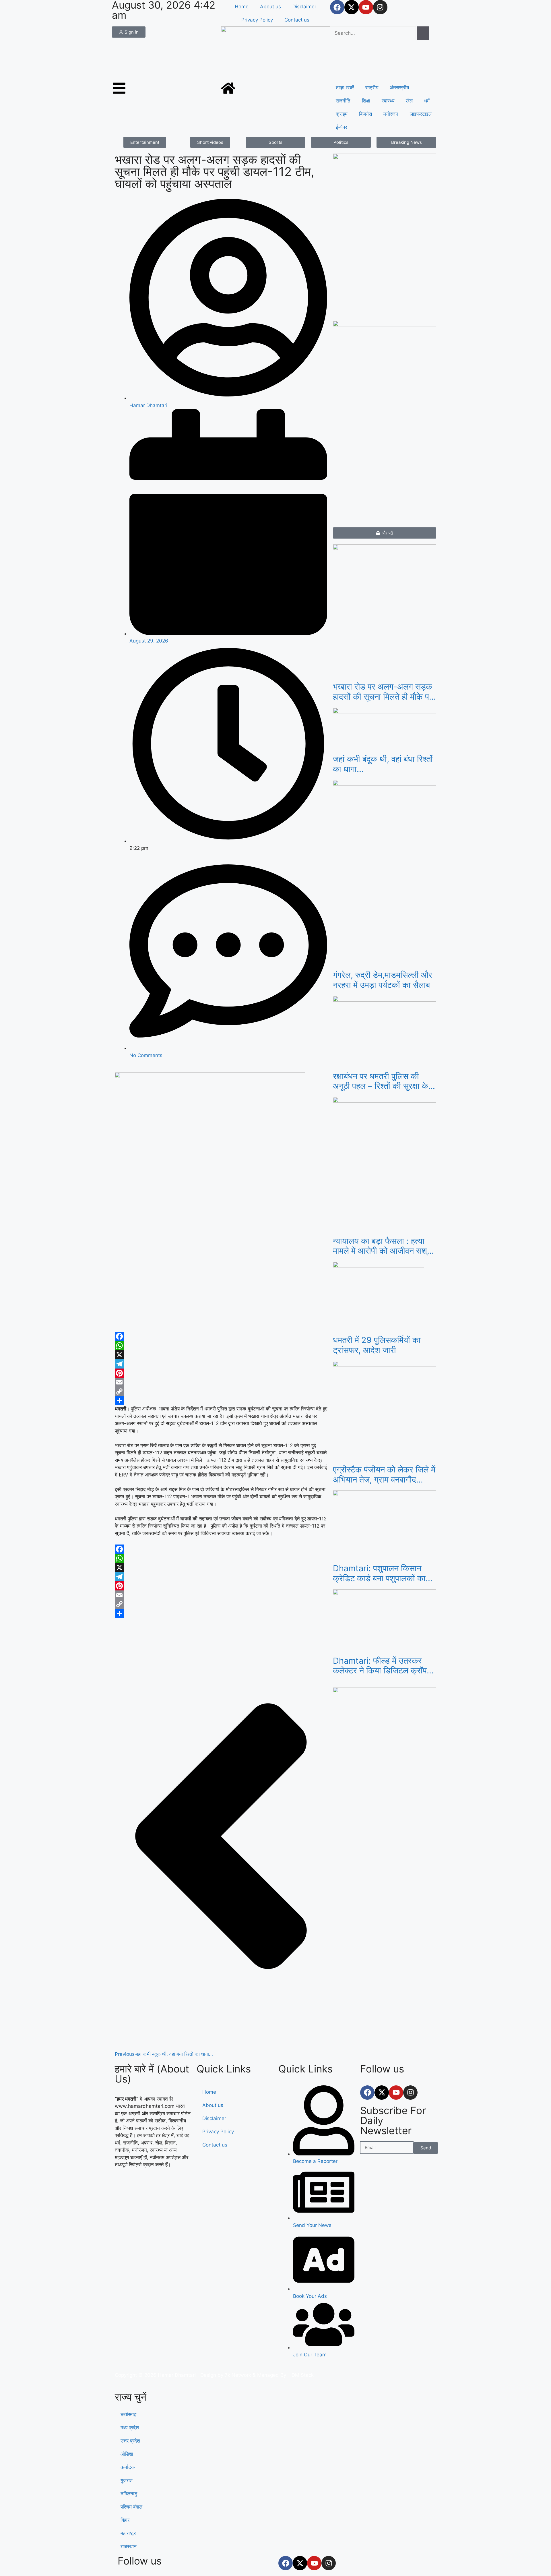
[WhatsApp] (221, 1346)
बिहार (125, 2520)
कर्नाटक (128, 2467)
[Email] (221, 1382)
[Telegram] (221, 1364)
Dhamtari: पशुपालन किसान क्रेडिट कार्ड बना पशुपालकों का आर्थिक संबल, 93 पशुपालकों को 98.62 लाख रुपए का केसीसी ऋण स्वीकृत (385, 1574)
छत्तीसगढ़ (128, 2414)
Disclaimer (304, 7)
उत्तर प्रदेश (130, 2441)
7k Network (238, 2375)
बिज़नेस (365, 114)
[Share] (221, 1401)
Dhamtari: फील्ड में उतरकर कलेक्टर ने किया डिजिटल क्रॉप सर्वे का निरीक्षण (380, 1666)
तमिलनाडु (129, 2494)
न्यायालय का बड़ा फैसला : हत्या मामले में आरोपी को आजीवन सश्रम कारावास (384, 1246)
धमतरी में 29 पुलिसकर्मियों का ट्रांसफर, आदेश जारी (377, 1345)
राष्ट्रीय (372, 88)
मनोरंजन (391, 114)
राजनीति (343, 101)
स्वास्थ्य (388, 101)
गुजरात (127, 2480)
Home (242, 7)
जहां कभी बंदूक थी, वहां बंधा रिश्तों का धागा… (383, 764)
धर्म (427, 101)
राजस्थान (129, 2546)
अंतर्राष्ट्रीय (399, 88)
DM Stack (303, 2375)
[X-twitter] (352, 7)
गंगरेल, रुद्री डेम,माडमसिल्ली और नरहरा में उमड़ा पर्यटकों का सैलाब (383, 980)
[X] (221, 1355)
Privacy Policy (257, 20)
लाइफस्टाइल (421, 114)
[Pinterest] (221, 1373)
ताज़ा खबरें (345, 88)
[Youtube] (366, 7)
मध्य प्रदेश (130, 2428)
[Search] (423, 33)
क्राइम (342, 114)
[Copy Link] (221, 1391)
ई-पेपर (341, 127)
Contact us (297, 20)
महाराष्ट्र (128, 2533)
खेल (409, 101)
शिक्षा (366, 101)
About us (270, 7)
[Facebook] (337, 7)
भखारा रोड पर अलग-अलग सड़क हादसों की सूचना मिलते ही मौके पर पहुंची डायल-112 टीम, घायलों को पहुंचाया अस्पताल (383, 692)
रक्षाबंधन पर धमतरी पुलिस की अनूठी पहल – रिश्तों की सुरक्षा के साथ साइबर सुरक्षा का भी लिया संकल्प (381, 1081)
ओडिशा (127, 2454)
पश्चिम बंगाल (131, 2507)
